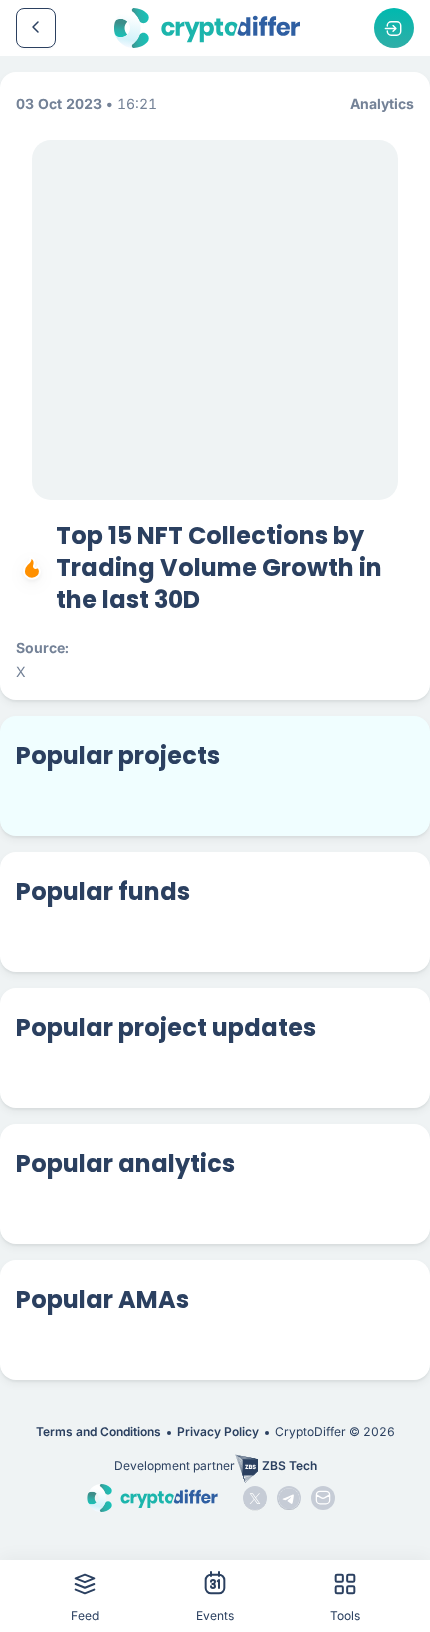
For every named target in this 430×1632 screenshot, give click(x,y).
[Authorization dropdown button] (394, 28)
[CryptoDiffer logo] (207, 28)
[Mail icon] (323, 1498)
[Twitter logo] (255, 1498)
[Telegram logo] (289, 1498)
